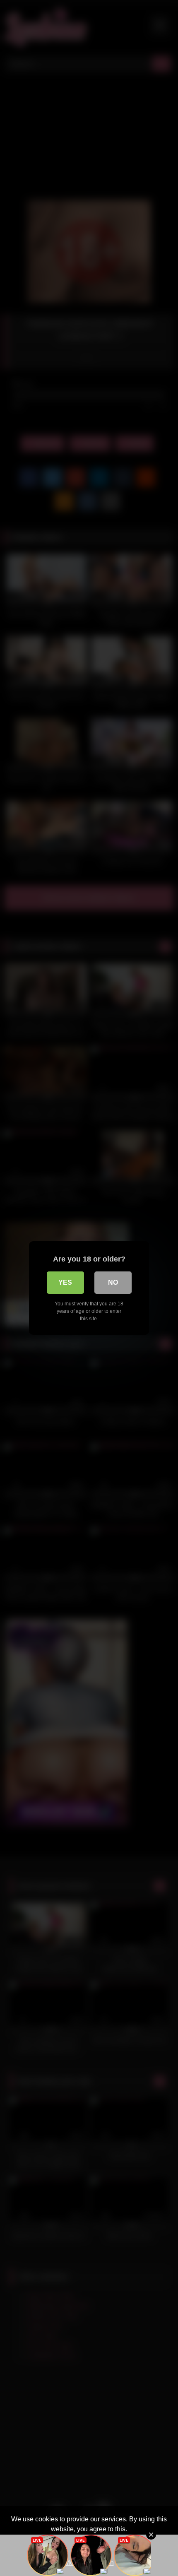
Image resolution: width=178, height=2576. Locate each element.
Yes (65, 1282)
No (113, 1282)
